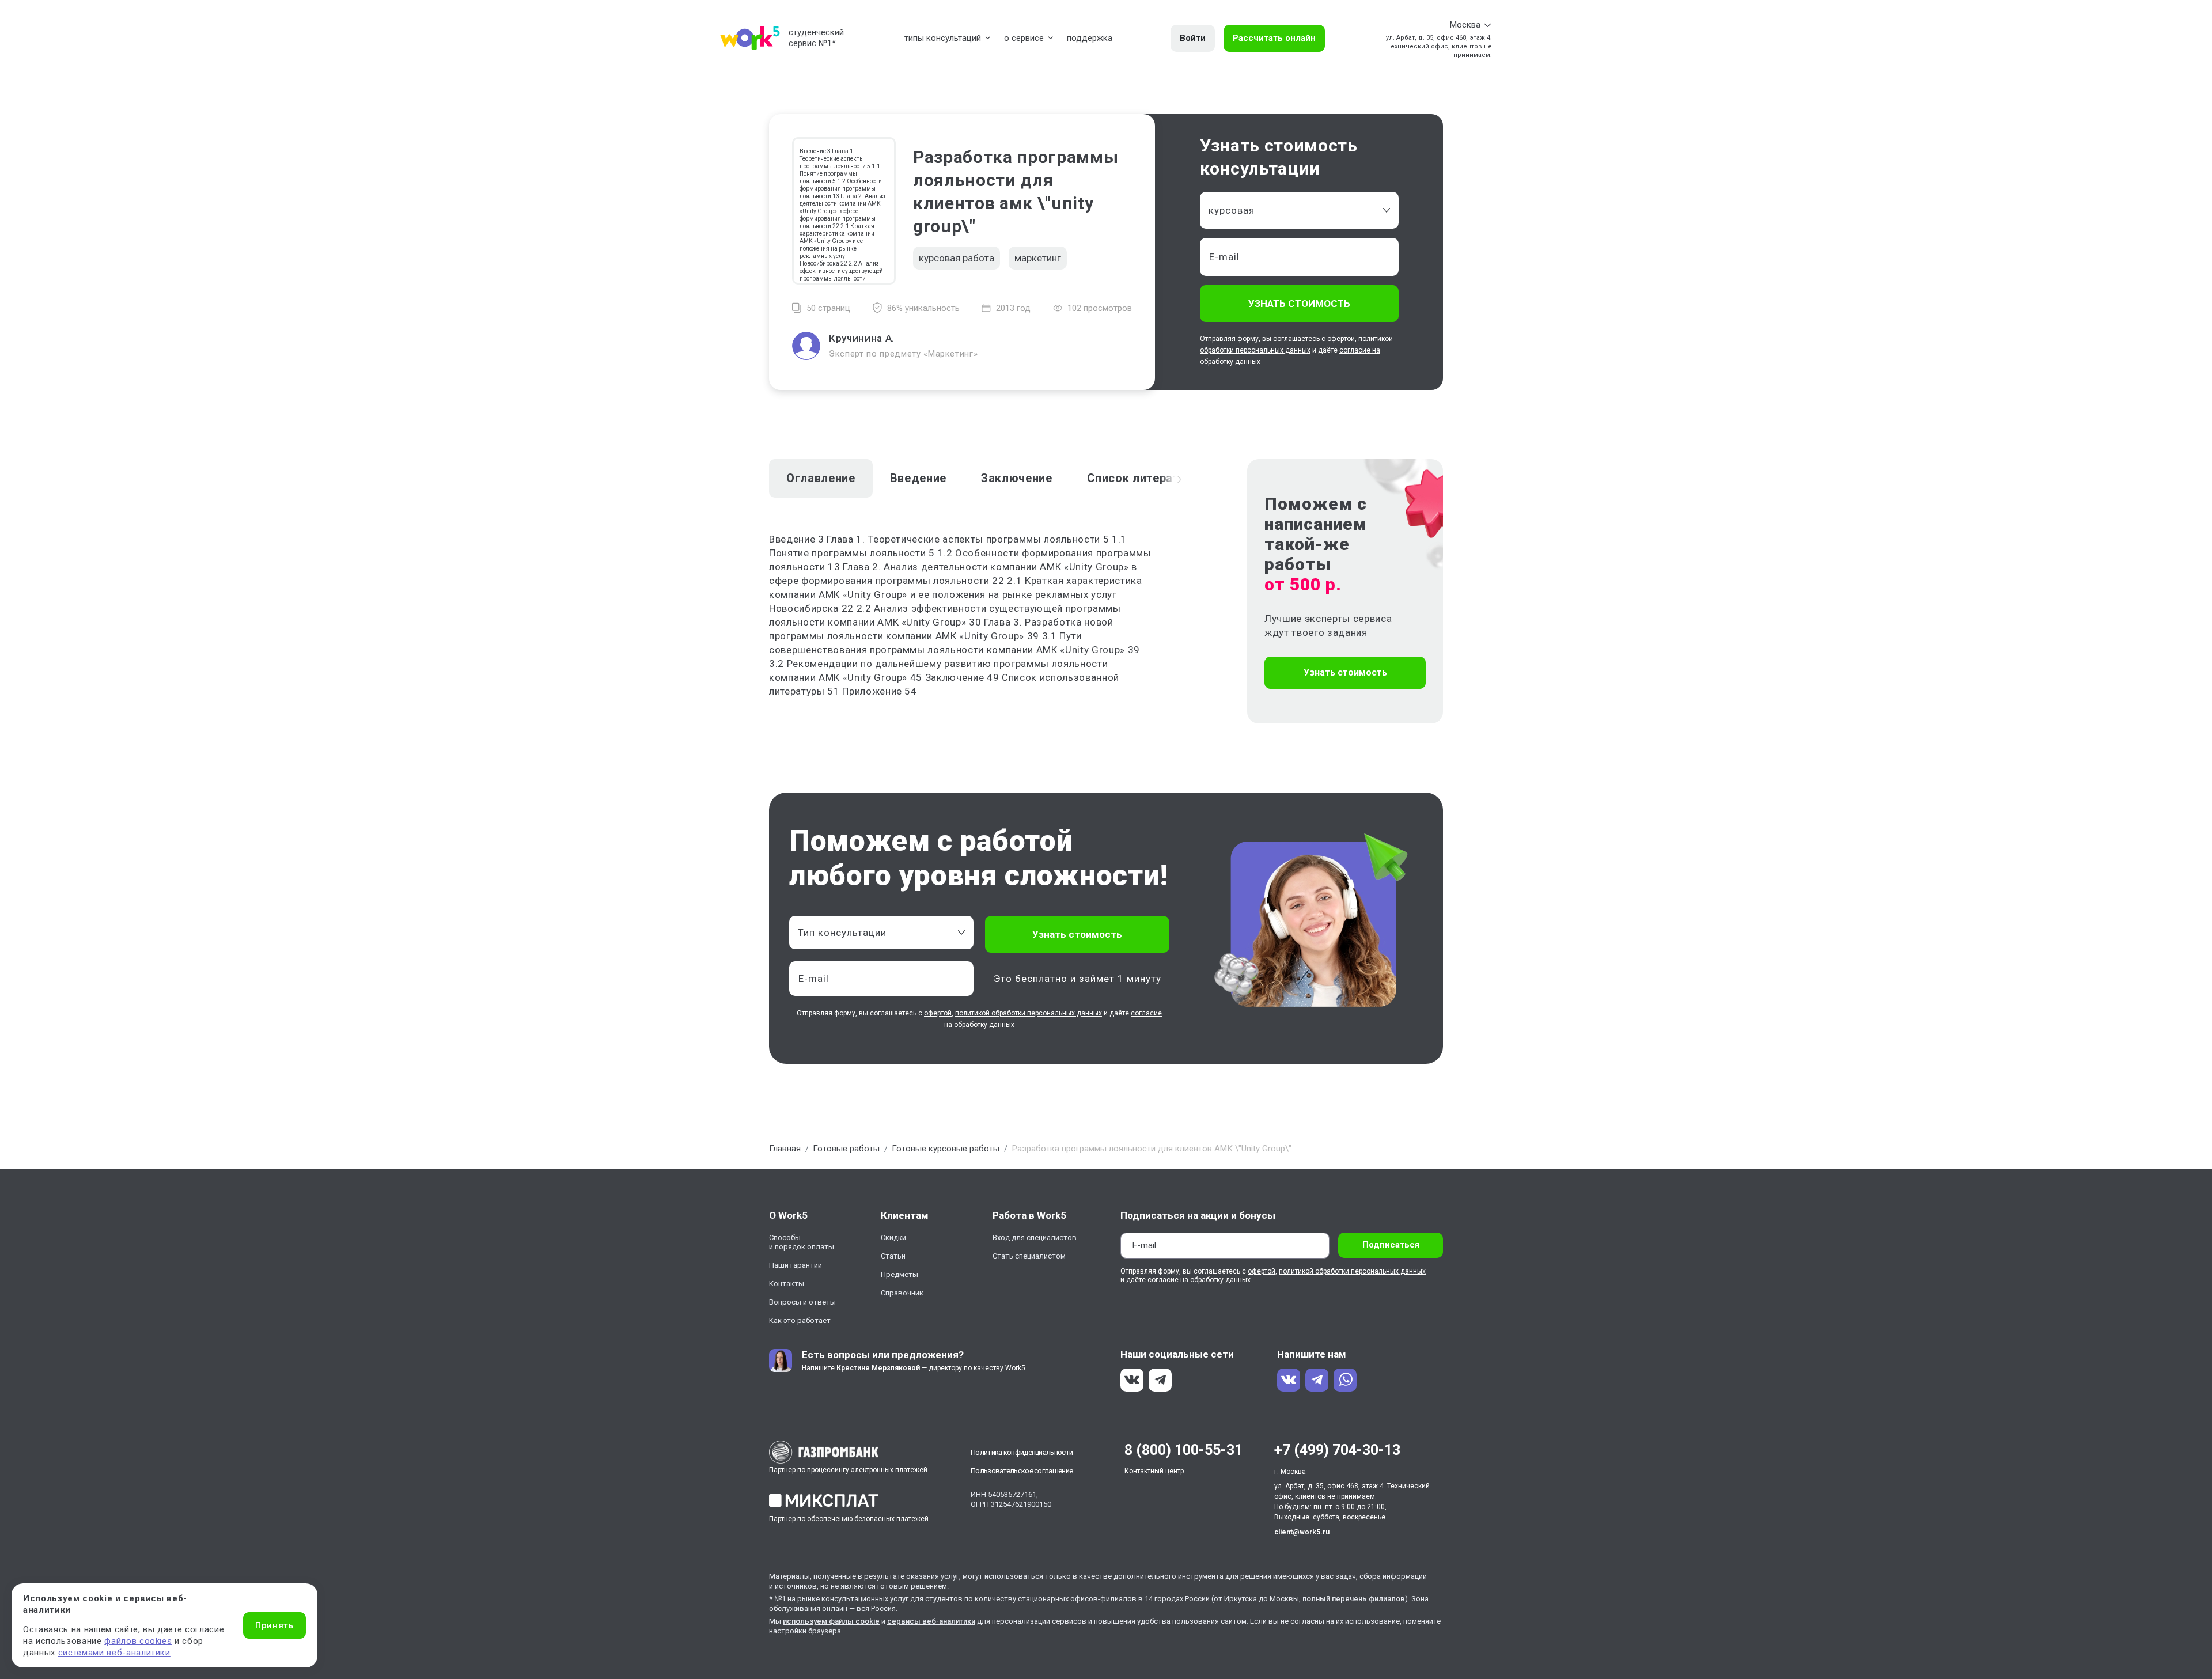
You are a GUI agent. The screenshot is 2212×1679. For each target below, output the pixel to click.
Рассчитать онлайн (1274, 38)
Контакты (787, 1284)
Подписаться (1391, 1245)
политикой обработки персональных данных (1029, 1013)
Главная (785, 1149)
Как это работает (800, 1320)
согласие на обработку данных (1199, 1280)
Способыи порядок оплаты (802, 1242)
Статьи (893, 1256)
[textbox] (876, 933)
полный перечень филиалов (1354, 1599)
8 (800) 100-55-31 (1183, 1450)
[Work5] (750, 38)
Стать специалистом (1029, 1256)
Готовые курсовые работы (946, 1149)
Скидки (893, 1238)
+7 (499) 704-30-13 (1337, 1450)
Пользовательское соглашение (1022, 1471)
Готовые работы (846, 1149)
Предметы (899, 1274)
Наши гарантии (796, 1265)
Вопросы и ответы (802, 1302)
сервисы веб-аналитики (931, 1621)
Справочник (902, 1293)
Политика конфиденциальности (1022, 1452)
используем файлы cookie (831, 1621)
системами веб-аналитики (114, 1653)
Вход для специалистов (1035, 1238)
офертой (1341, 339)
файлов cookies (138, 1641)
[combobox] (1299, 210)
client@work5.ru (1302, 1532)
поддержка (1090, 38)
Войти (1193, 38)
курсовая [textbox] (1232, 210)
